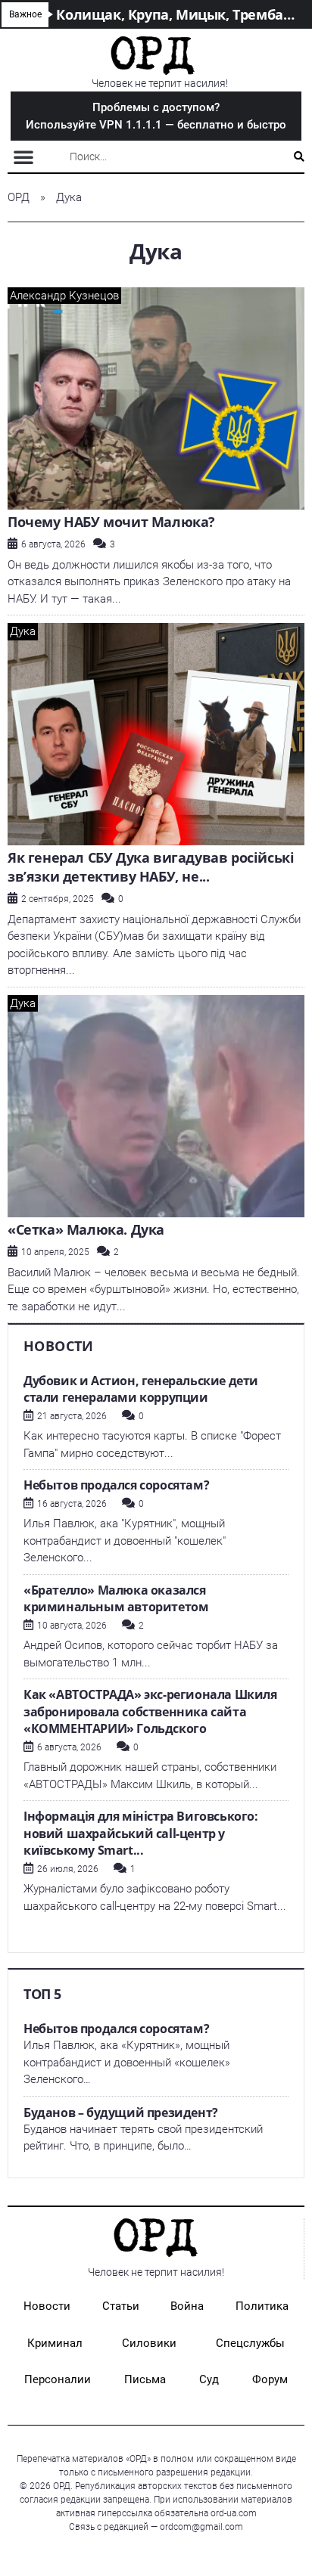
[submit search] (299, 157)
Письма (145, 2379)
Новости (47, 2306)
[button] (23, 157)
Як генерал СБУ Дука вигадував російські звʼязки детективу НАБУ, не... (151, 867)
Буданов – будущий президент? (121, 2113)
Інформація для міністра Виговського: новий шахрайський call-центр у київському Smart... (141, 1833)
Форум (270, 2379)
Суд (209, 2379)
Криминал (55, 2343)
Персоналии (58, 2379)
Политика (262, 2306)
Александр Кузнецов (64, 296)
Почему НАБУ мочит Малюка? (111, 522)
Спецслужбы (250, 2343)
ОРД (19, 197)
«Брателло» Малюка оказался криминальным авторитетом (116, 1599)
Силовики (149, 2343)
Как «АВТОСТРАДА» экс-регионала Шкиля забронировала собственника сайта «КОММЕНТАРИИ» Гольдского (150, 1711)
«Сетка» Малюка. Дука (86, 1229)
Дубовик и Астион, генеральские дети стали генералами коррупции (141, 1389)
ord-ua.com (234, 2513)
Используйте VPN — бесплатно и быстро (156, 116)
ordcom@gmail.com (201, 2527)
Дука (23, 631)
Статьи (121, 2306)
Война (187, 2306)
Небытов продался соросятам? (116, 1485)
